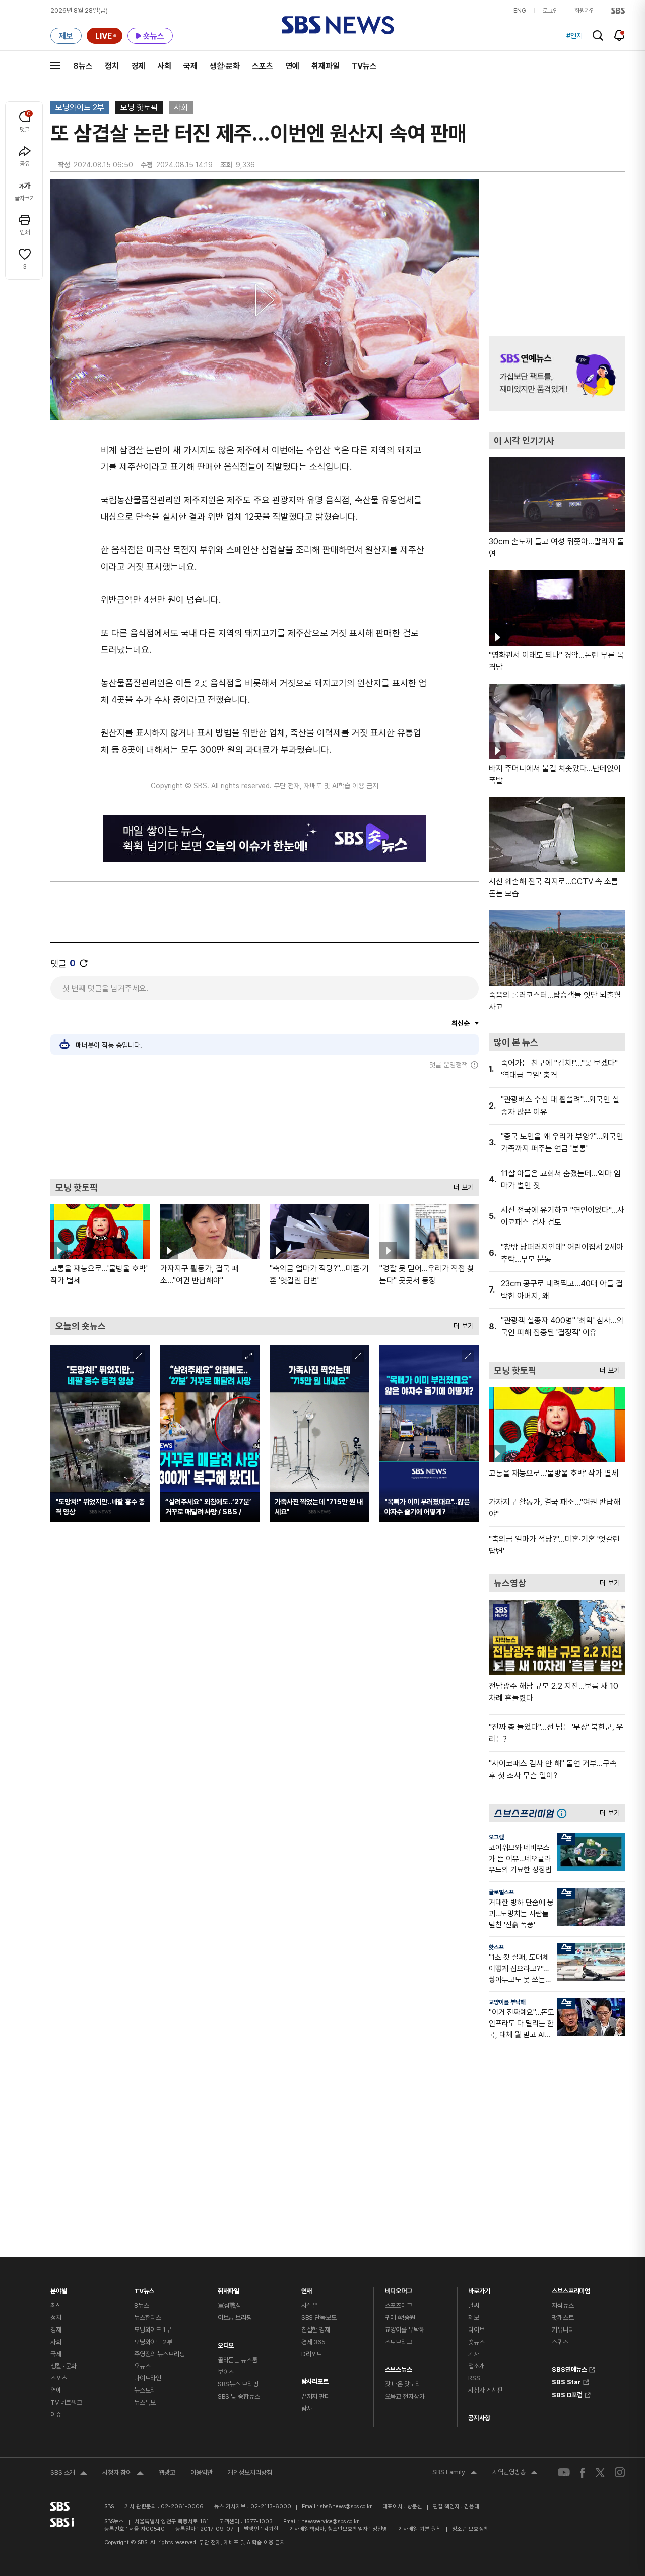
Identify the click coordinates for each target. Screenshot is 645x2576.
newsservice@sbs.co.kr (330, 2521)
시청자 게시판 (485, 2390)
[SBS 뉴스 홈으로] (338, 25)
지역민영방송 (515, 2473)
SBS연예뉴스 (569, 2368)
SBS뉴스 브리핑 (238, 2384)
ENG (520, 11)
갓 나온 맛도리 (403, 2384)
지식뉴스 (563, 2306)
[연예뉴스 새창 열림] (557, 374)
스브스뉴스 (399, 2367)
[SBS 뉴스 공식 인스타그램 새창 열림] (620, 2472)
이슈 (56, 2414)
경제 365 (313, 2342)
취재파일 (326, 66)
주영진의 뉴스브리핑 (159, 2354)
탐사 (307, 2408)
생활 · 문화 (63, 2366)
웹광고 (167, 2472)
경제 (138, 66)
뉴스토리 (145, 2390)
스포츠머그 (399, 2306)
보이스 (226, 2372)
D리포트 (312, 2354)
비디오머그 (399, 2288)
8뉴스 (83, 66)
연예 (292, 66)
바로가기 (479, 2288)
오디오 (226, 2343)
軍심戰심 (230, 2306)
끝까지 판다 (316, 2396)
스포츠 (263, 66)
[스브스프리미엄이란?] (564, 1813)
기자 (474, 2354)
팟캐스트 (563, 2318)
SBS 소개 (69, 2474)
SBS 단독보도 (319, 2318)
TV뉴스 (364, 66)
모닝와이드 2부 (80, 108)
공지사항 (479, 2418)
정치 (112, 66)
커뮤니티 (563, 2330)
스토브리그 (399, 2342)
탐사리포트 (315, 2379)
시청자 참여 (123, 2474)
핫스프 (496, 1947)
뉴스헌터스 (148, 2318)
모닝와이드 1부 (153, 2330)
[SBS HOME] (618, 11)
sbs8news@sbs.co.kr (346, 2507)
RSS (474, 2378)
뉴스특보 (145, 2402)
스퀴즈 (560, 2342)
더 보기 (461, 1185)
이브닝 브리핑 (235, 2318)
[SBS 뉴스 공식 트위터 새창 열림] (600, 2472)
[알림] (620, 35)
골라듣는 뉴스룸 (238, 2360)
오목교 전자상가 (405, 2396)
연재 (307, 2288)
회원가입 (585, 11)
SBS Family (455, 2473)
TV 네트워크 (66, 2402)
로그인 (550, 11)
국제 (190, 66)
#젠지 (574, 36)
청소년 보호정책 (470, 2529)
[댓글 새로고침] (84, 963)
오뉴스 (142, 2366)
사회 (164, 66)
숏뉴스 (476, 2342)
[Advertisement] (265, 1124)
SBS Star (566, 2381)
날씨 (474, 2306)
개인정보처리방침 (250, 2472)
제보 (474, 2318)
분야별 (59, 2288)
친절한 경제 (316, 2330)
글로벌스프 (501, 1892)
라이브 (476, 2330)
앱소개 (476, 2366)
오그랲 (496, 1837)
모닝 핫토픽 (139, 108)
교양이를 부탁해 (507, 2002)
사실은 (310, 2306)
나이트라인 (148, 2378)
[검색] (598, 36)
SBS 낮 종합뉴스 (239, 2396)
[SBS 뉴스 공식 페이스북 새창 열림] (583, 2472)
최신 (56, 2306)
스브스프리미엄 (571, 2288)
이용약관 (202, 2472)
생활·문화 (225, 66)
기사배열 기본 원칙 (420, 2529)
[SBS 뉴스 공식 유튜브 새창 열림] (564, 2472)
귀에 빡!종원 (400, 2318)
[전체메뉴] (55, 66)
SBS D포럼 (567, 2394)
